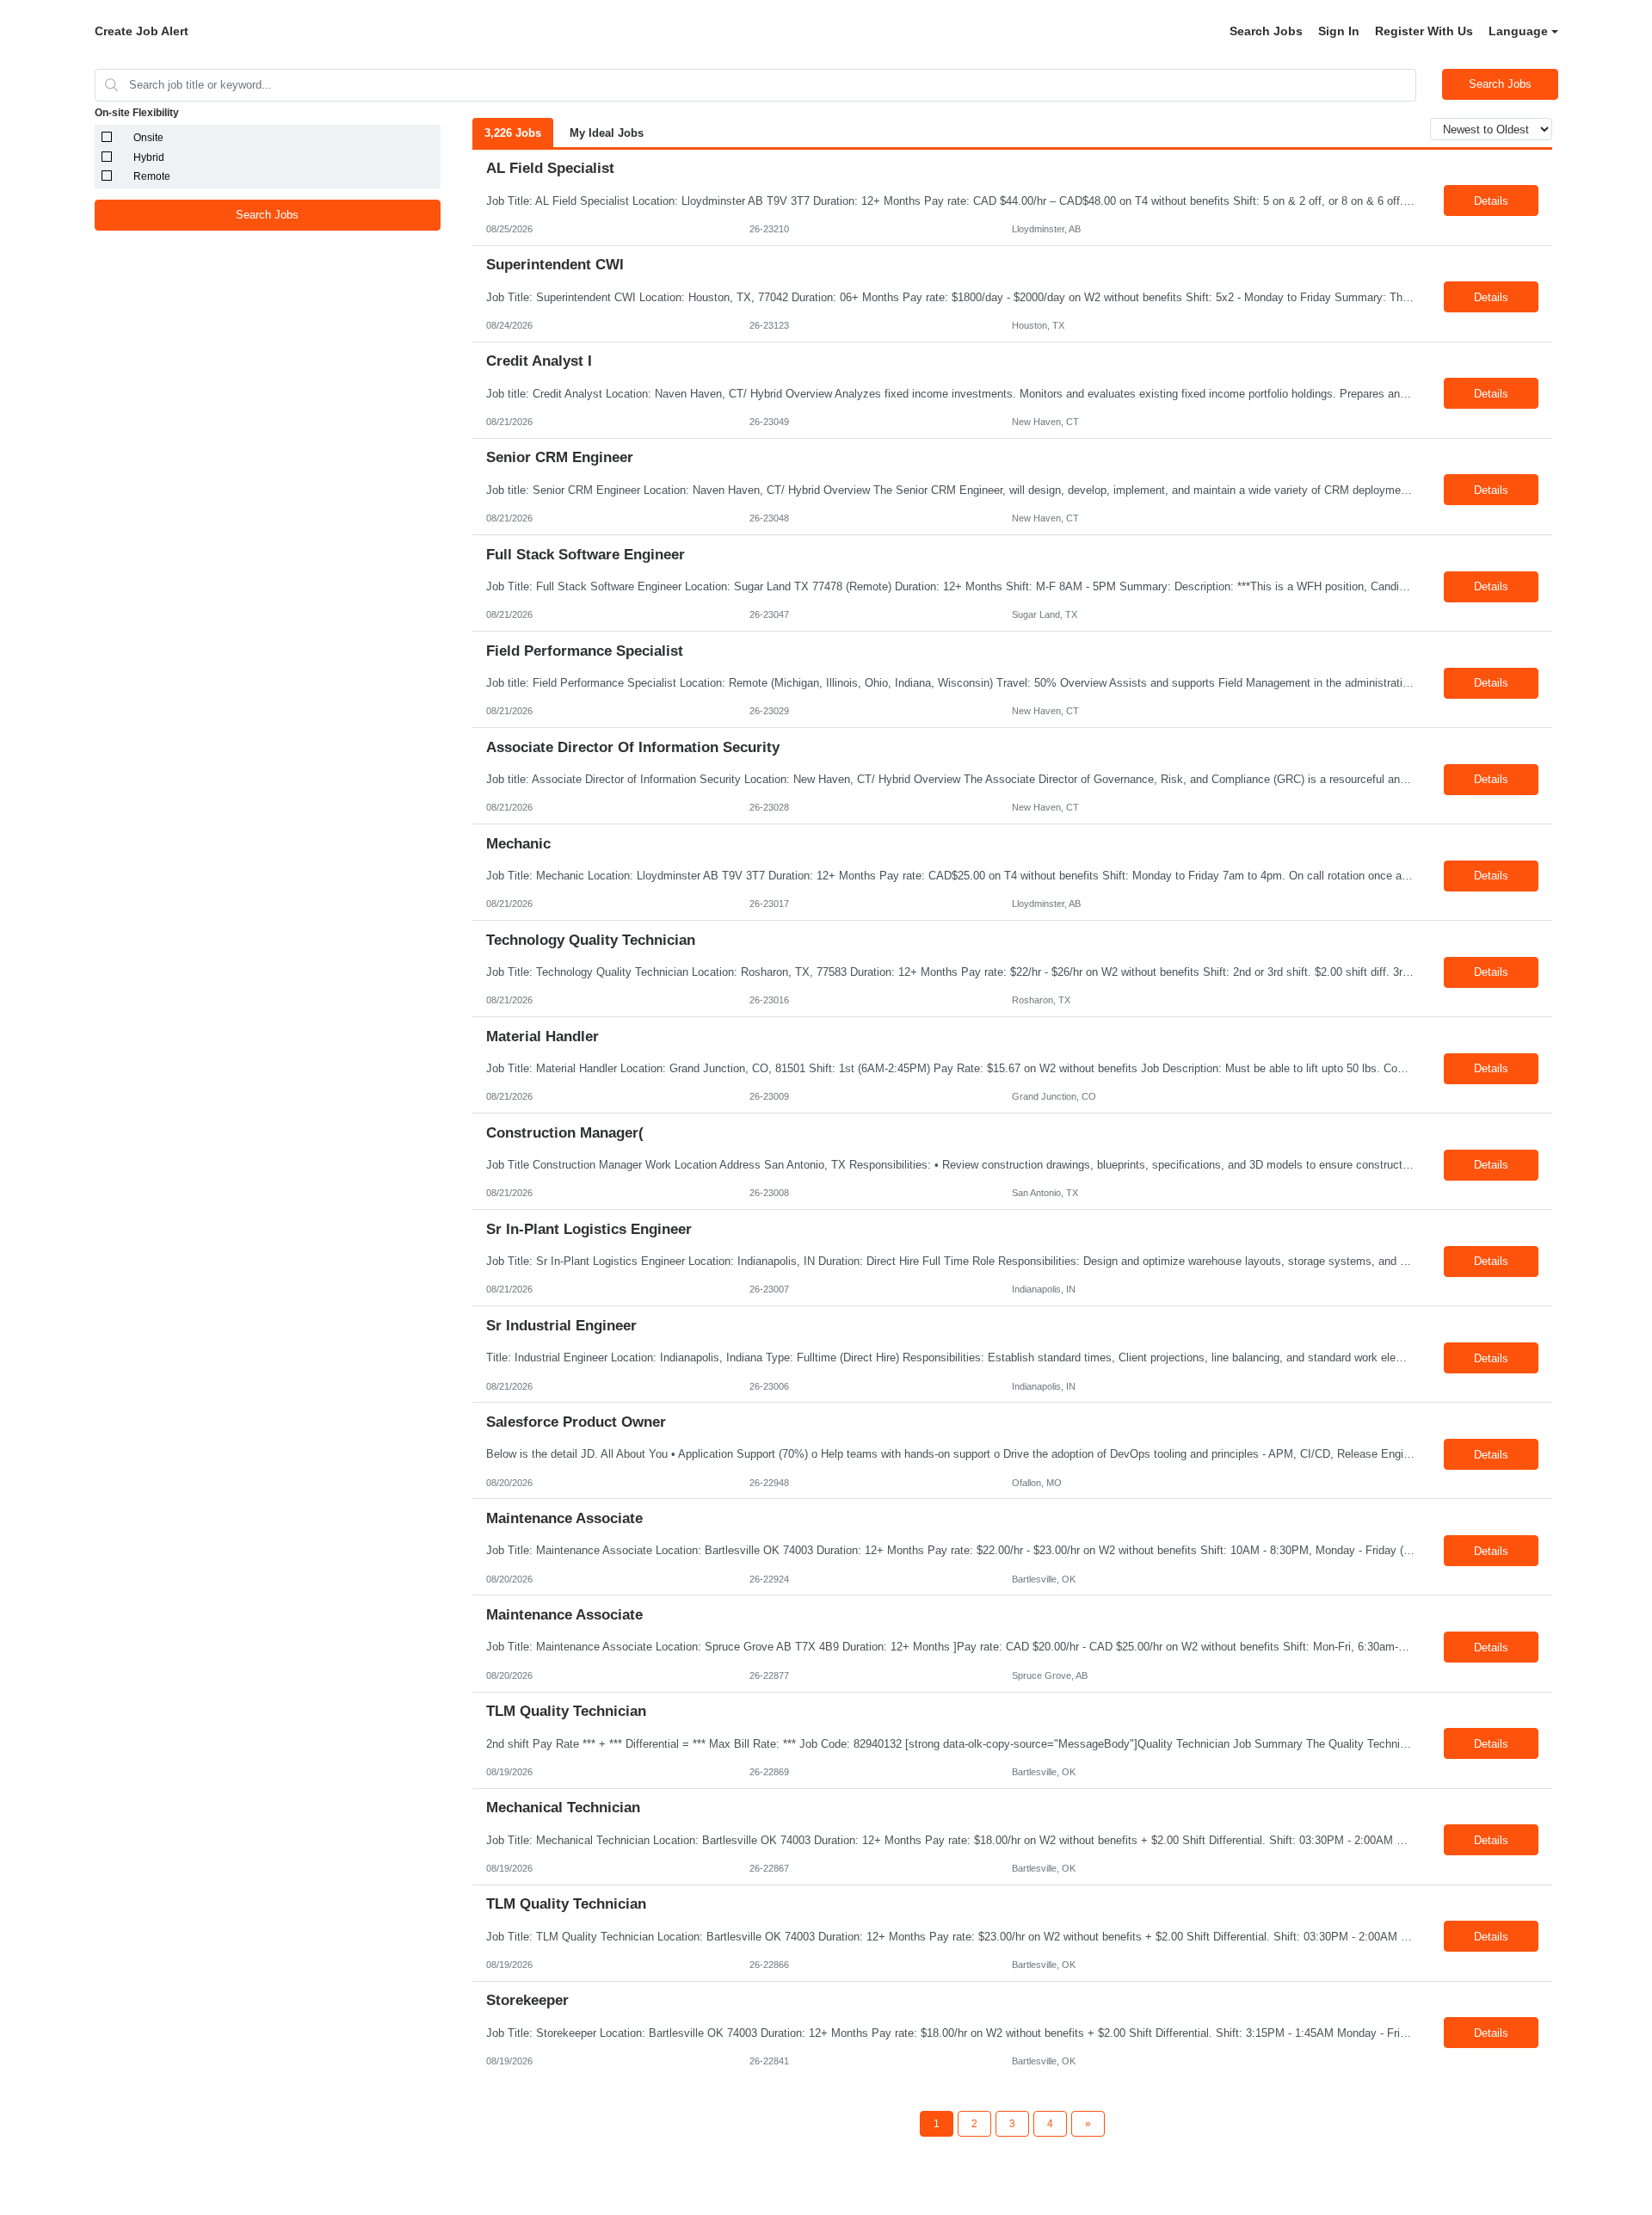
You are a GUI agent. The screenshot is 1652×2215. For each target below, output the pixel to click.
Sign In (1339, 31)
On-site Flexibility (137, 113)
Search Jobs (1266, 31)
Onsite (148, 138)
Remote (152, 176)
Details (1491, 201)
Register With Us (1424, 31)
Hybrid (149, 157)
